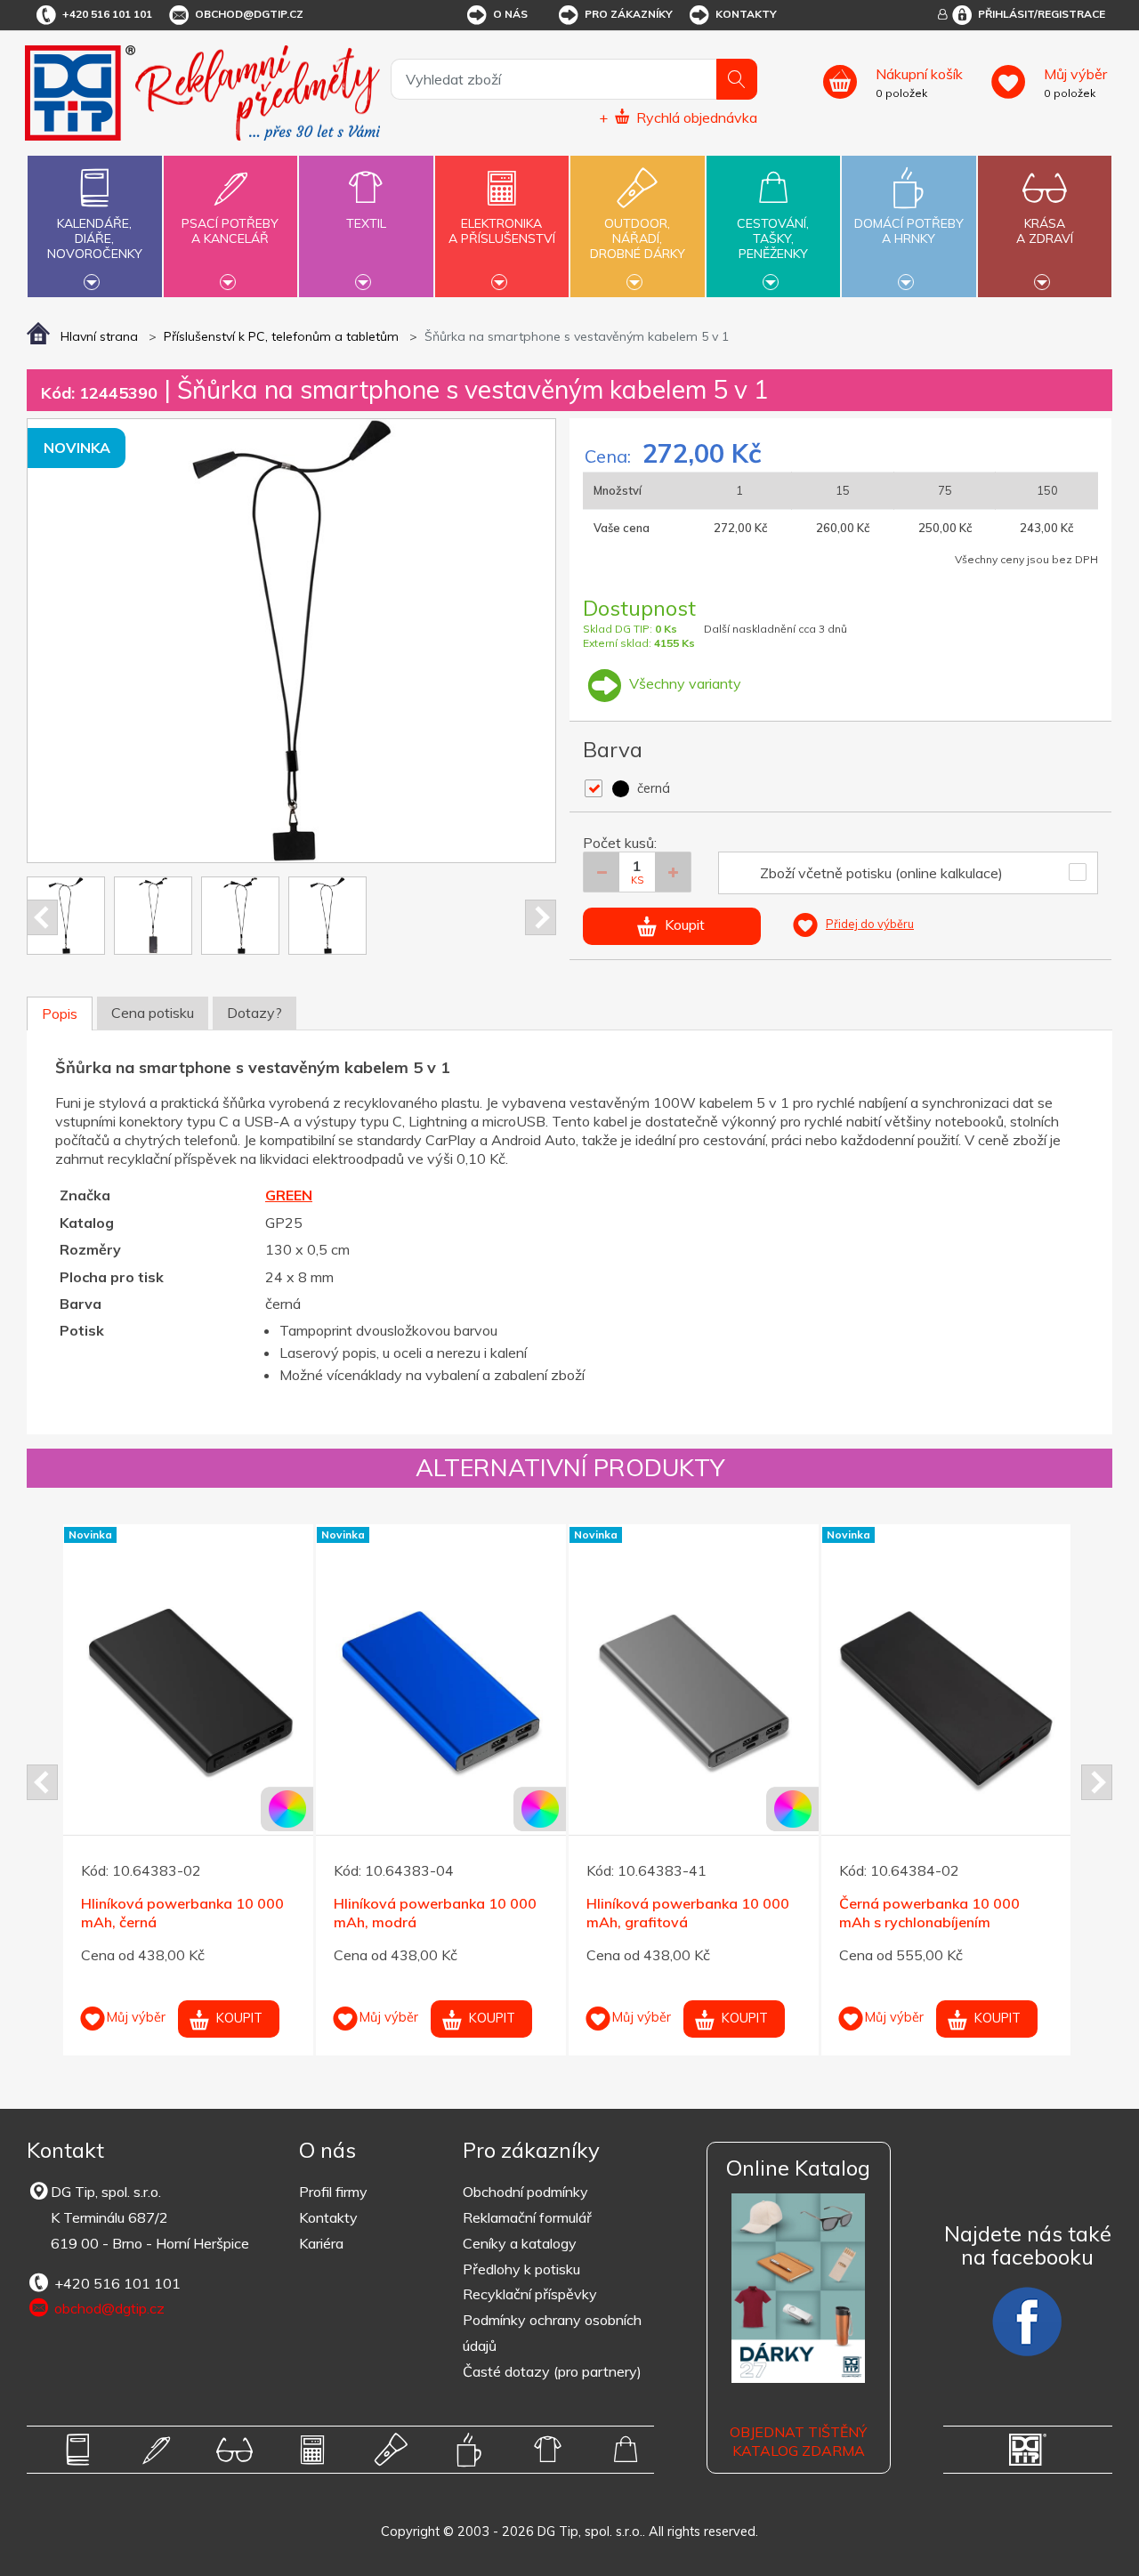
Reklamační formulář (527, 2217)
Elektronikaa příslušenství (502, 231)
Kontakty (746, 14)
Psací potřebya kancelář (230, 231)
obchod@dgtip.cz (249, 14)
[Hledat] (737, 79)
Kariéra (321, 2243)
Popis (60, 1013)
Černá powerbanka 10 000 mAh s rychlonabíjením (929, 1913)
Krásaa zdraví (1045, 231)
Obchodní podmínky (525, 2192)
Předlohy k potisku (521, 2269)
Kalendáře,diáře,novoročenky (95, 238)
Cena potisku (153, 1013)
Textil (366, 223)
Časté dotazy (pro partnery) (552, 2371)
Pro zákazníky (629, 14)
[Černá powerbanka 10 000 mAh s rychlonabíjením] (946, 1696)
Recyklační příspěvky (530, 2294)
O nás (510, 14)
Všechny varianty (683, 683)
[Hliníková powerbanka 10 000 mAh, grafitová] (694, 1696)
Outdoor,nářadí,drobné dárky (638, 238)
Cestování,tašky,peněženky (773, 238)
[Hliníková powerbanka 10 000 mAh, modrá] (441, 1696)
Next (541, 917)
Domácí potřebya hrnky (909, 231)
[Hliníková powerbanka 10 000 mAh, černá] (188, 1696)
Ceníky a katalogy (520, 2243)
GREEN (289, 1195)
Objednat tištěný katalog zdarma (798, 2441)
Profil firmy (333, 2192)
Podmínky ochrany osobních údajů (552, 2333)
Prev (42, 917)
